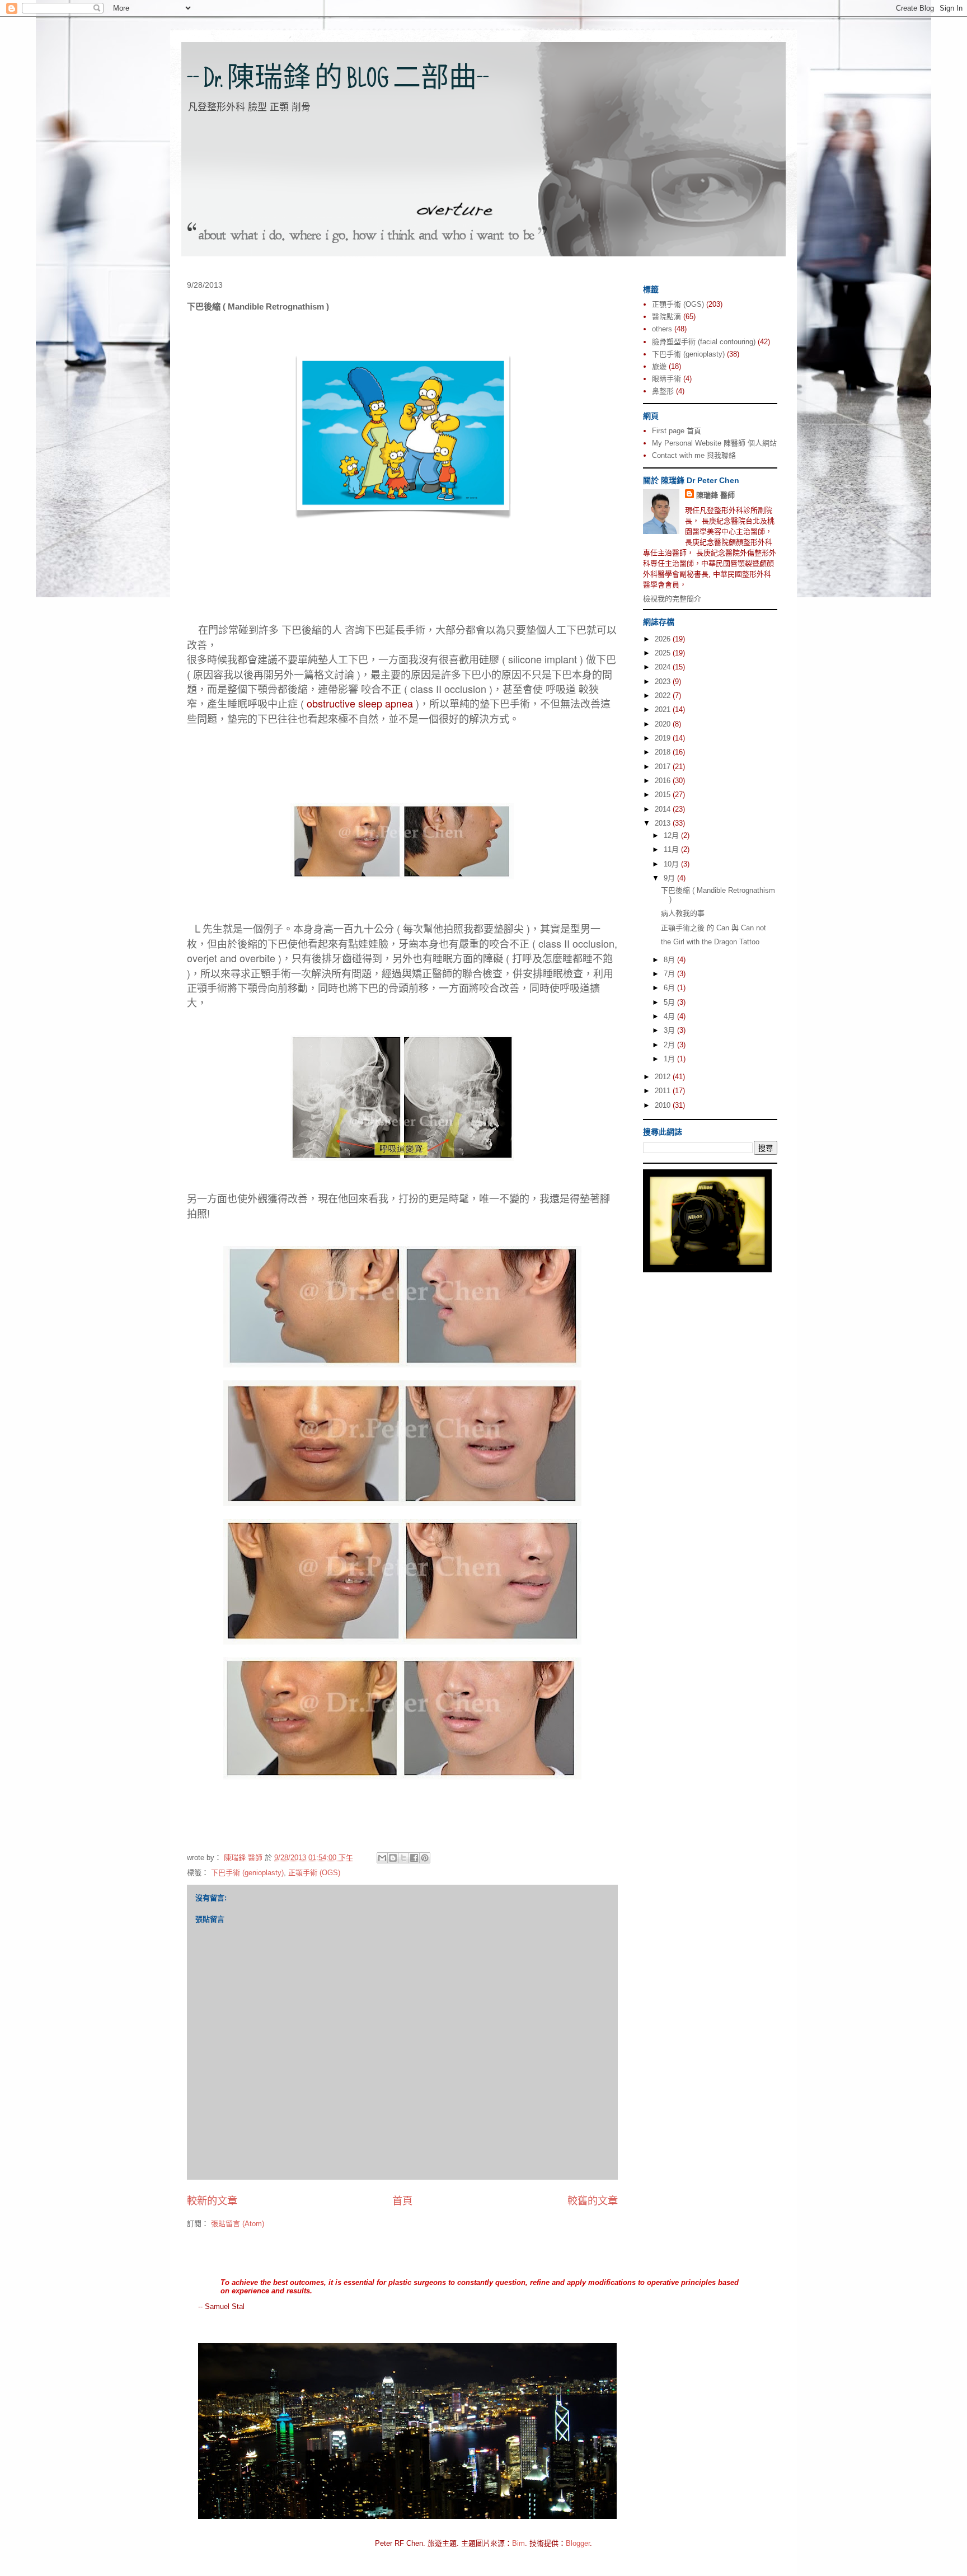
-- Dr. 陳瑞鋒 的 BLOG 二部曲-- (338, 81)
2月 (670, 1045)
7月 (670, 974)
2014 (664, 809)
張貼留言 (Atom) (238, 2224)
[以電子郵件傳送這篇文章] (382, 1858)
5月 (670, 1002)
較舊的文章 (593, 2201)
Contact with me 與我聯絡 (694, 455)
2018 (664, 752)
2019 (664, 738)
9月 (670, 878)
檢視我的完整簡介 (672, 599)
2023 (664, 682)
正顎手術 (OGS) (314, 1873)
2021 (664, 709)
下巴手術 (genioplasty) (247, 1873)
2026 (664, 639)
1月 (670, 1059)
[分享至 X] (403, 1858)
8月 (670, 960)
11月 (672, 849)
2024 (664, 667)
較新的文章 (212, 2201)
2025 (664, 653)
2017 (664, 767)
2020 (664, 724)
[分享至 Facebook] (414, 1858)
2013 (664, 823)
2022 (664, 695)
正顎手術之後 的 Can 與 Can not (713, 928)
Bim (518, 2543)
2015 (664, 795)
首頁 (402, 2201)
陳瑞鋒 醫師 (715, 495)
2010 (664, 1105)
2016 (664, 781)
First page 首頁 (677, 431)
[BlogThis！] (393, 1858)
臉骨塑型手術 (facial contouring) (704, 342)
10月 (672, 864)
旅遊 (659, 366)
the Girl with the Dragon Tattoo (710, 942)
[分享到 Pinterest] (425, 1858)
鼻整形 (663, 391)
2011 (664, 1091)
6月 (670, 988)
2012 (664, 1077)
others (662, 329)
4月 (670, 1016)
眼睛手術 (666, 379)
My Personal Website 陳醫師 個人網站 (714, 443)
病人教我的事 (683, 913)
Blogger (578, 2543)
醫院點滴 (666, 317)
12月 (672, 835)
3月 (670, 1030)
